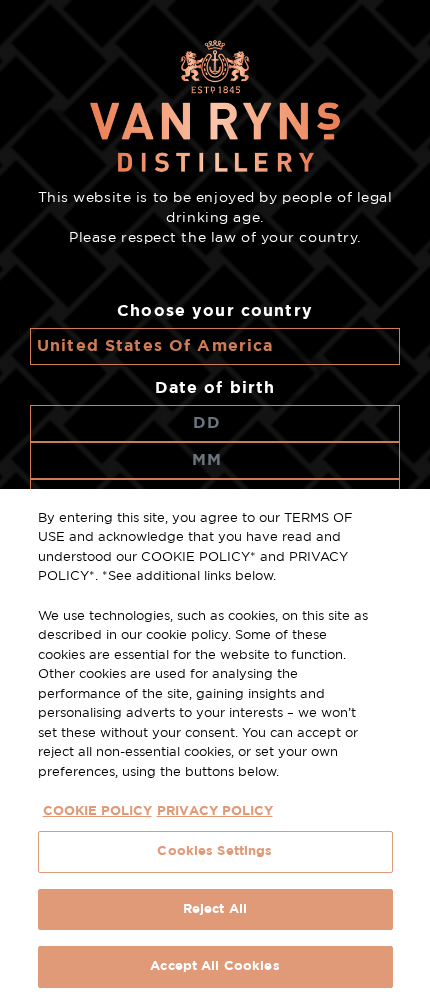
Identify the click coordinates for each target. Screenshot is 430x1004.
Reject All (215, 909)
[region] (215, 746)
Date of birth (215, 388)
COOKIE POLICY (97, 811)
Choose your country (215, 311)
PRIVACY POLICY (215, 811)
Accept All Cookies (214, 966)
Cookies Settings (214, 851)
